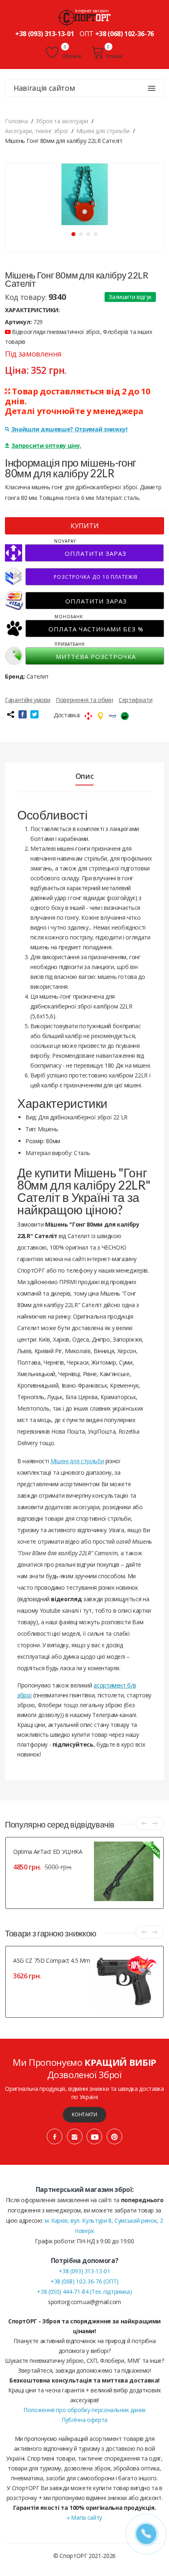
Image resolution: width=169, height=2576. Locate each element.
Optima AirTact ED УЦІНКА (48, 1852)
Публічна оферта (84, 2420)
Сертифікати (135, 700)
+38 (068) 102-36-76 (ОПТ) (84, 2281)
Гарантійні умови (27, 700)
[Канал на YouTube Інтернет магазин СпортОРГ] (94, 2136)
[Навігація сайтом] (152, 88)
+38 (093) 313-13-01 (45, 34)
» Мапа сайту (84, 2517)
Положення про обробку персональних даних (84, 2410)
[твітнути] (34, 714)
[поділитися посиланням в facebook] (23, 714)
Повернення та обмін (84, 700)
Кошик (114, 56)
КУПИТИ (85, 526)
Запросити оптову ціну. (46, 445)
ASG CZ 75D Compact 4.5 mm (51, 1960)
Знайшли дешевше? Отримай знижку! (70, 429)
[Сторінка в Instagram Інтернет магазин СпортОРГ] (75, 2136)
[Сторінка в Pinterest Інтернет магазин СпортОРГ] (114, 2136)
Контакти (84, 2114)
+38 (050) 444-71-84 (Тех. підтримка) (84, 2292)
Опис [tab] (85, 776)
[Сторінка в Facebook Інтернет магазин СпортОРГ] (55, 2136)
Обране (71, 56)
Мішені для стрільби (77, 1461)
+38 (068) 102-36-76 (124, 34)
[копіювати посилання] (10, 714)
